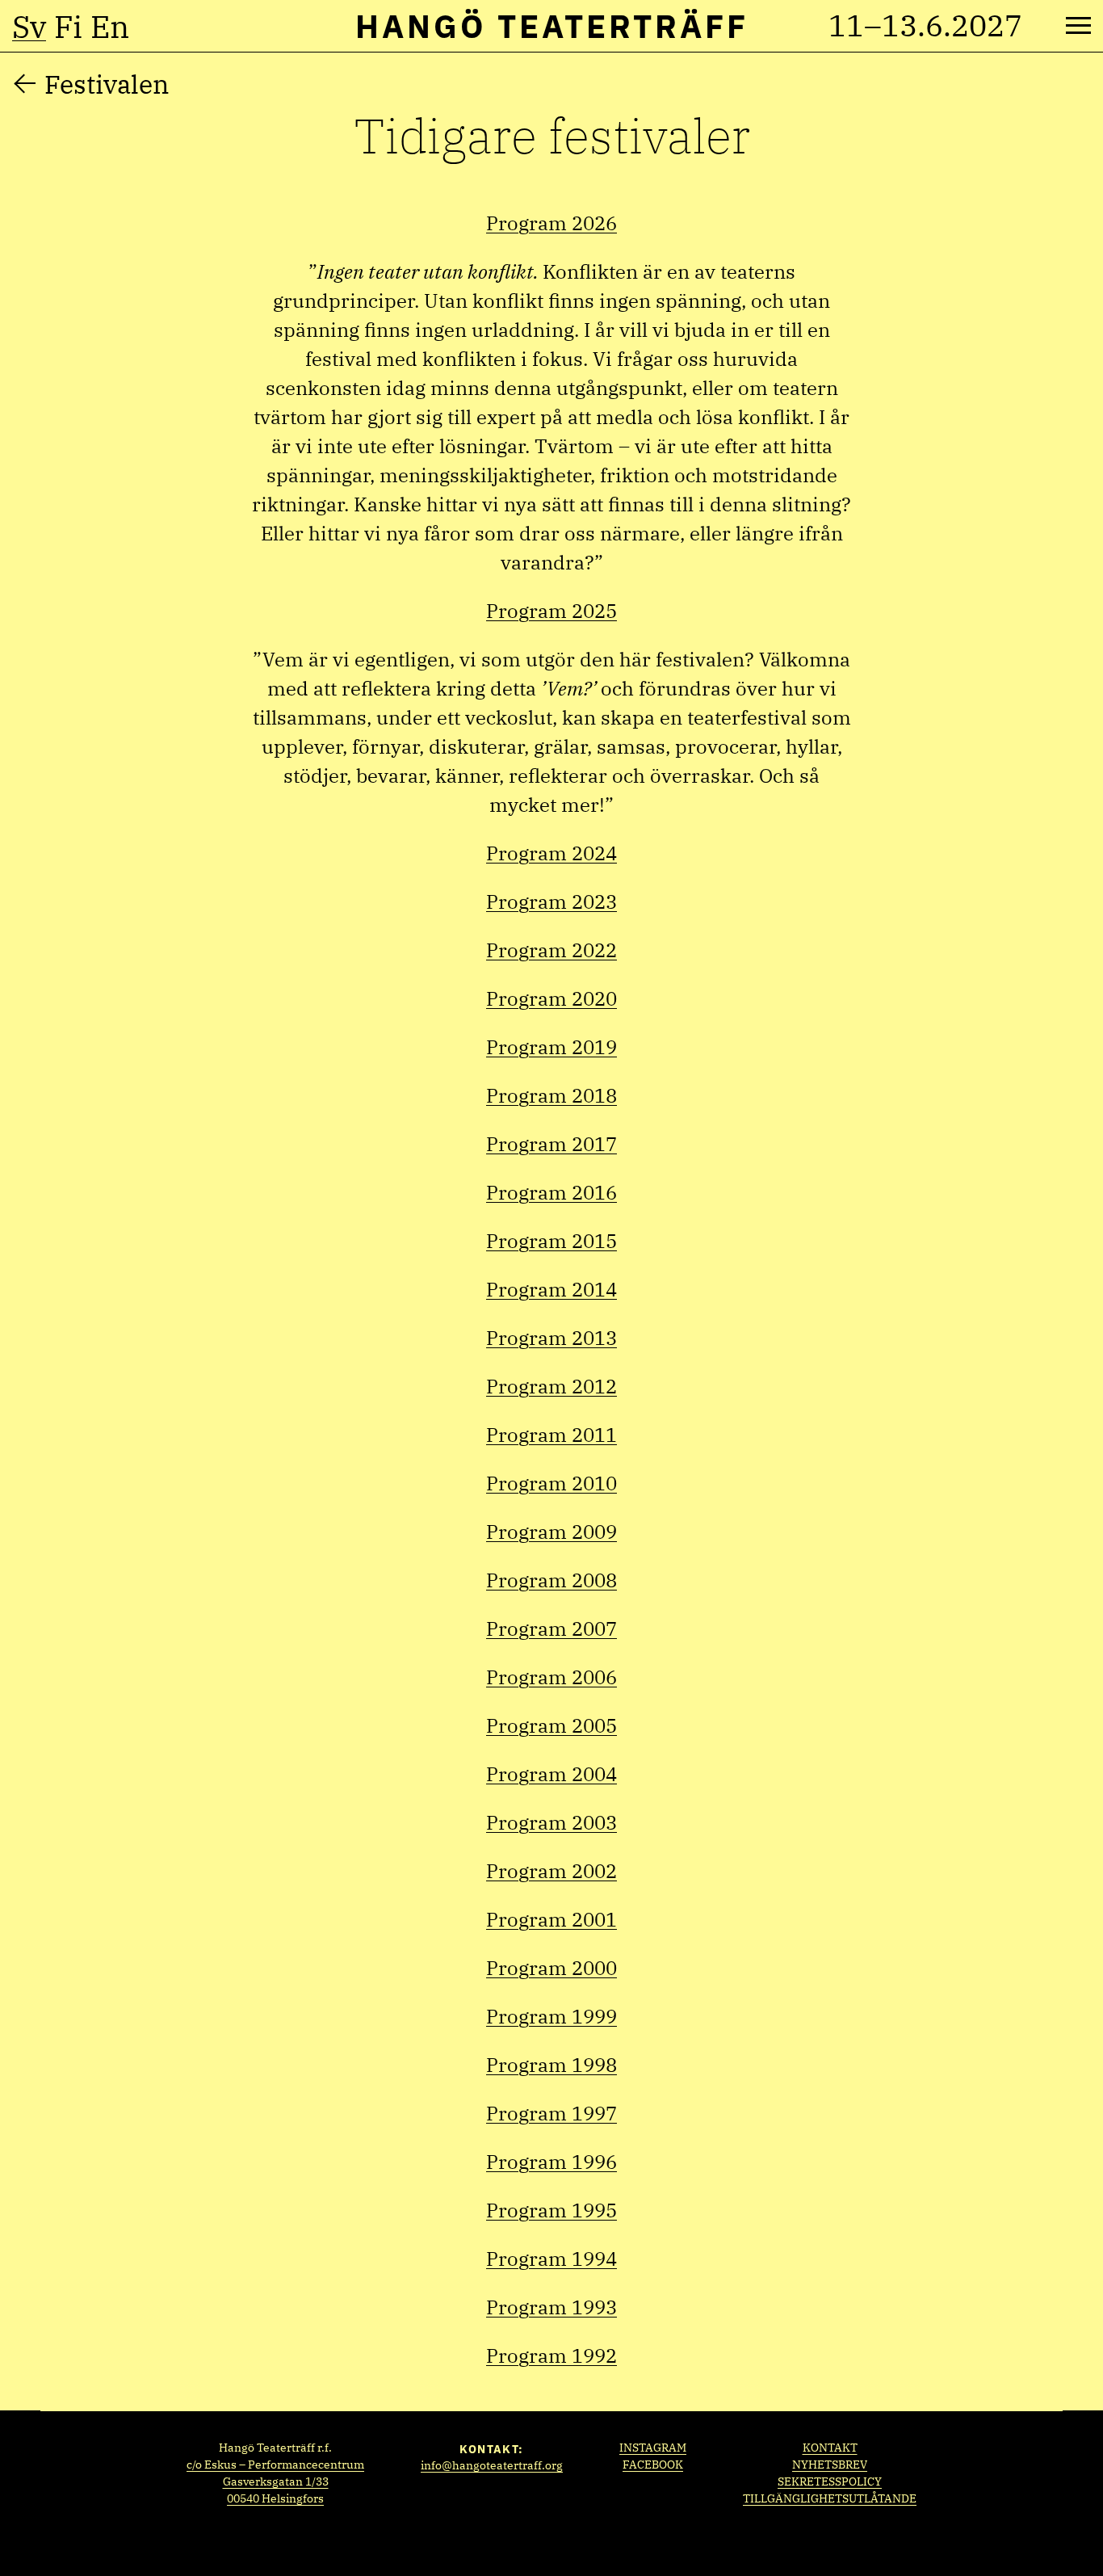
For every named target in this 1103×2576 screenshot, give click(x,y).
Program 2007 (551, 1628)
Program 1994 (551, 2259)
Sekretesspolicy (830, 2481)
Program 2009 (551, 1532)
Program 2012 (551, 1386)
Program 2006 (551, 1677)
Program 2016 (551, 1192)
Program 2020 (551, 998)
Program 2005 (551, 1725)
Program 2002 (551, 1871)
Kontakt (830, 2448)
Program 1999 (551, 2016)
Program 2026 (551, 223)
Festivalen (107, 84)
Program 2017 (551, 1144)
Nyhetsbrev (830, 2465)
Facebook (653, 2465)
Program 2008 (551, 1580)
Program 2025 (551, 611)
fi (68, 27)
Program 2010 (551, 1483)
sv (29, 27)
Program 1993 (551, 2307)
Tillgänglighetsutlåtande (830, 2498)
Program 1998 (551, 2065)
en (110, 27)
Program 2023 (551, 901)
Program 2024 (551, 853)
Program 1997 (551, 2113)
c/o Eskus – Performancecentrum (275, 2465)
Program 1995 (551, 2210)
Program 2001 (551, 1919)
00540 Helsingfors (275, 2498)
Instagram (653, 2448)
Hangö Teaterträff (552, 26)
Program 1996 (551, 2162)
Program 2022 (551, 950)
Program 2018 (551, 1095)
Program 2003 (551, 1822)
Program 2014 (551, 1289)
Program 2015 (551, 1241)
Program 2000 (551, 1968)
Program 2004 (551, 1774)
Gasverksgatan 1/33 (276, 2481)
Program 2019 (551, 1047)
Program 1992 (551, 2355)
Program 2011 (551, 1435)
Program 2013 (551, 1338)
